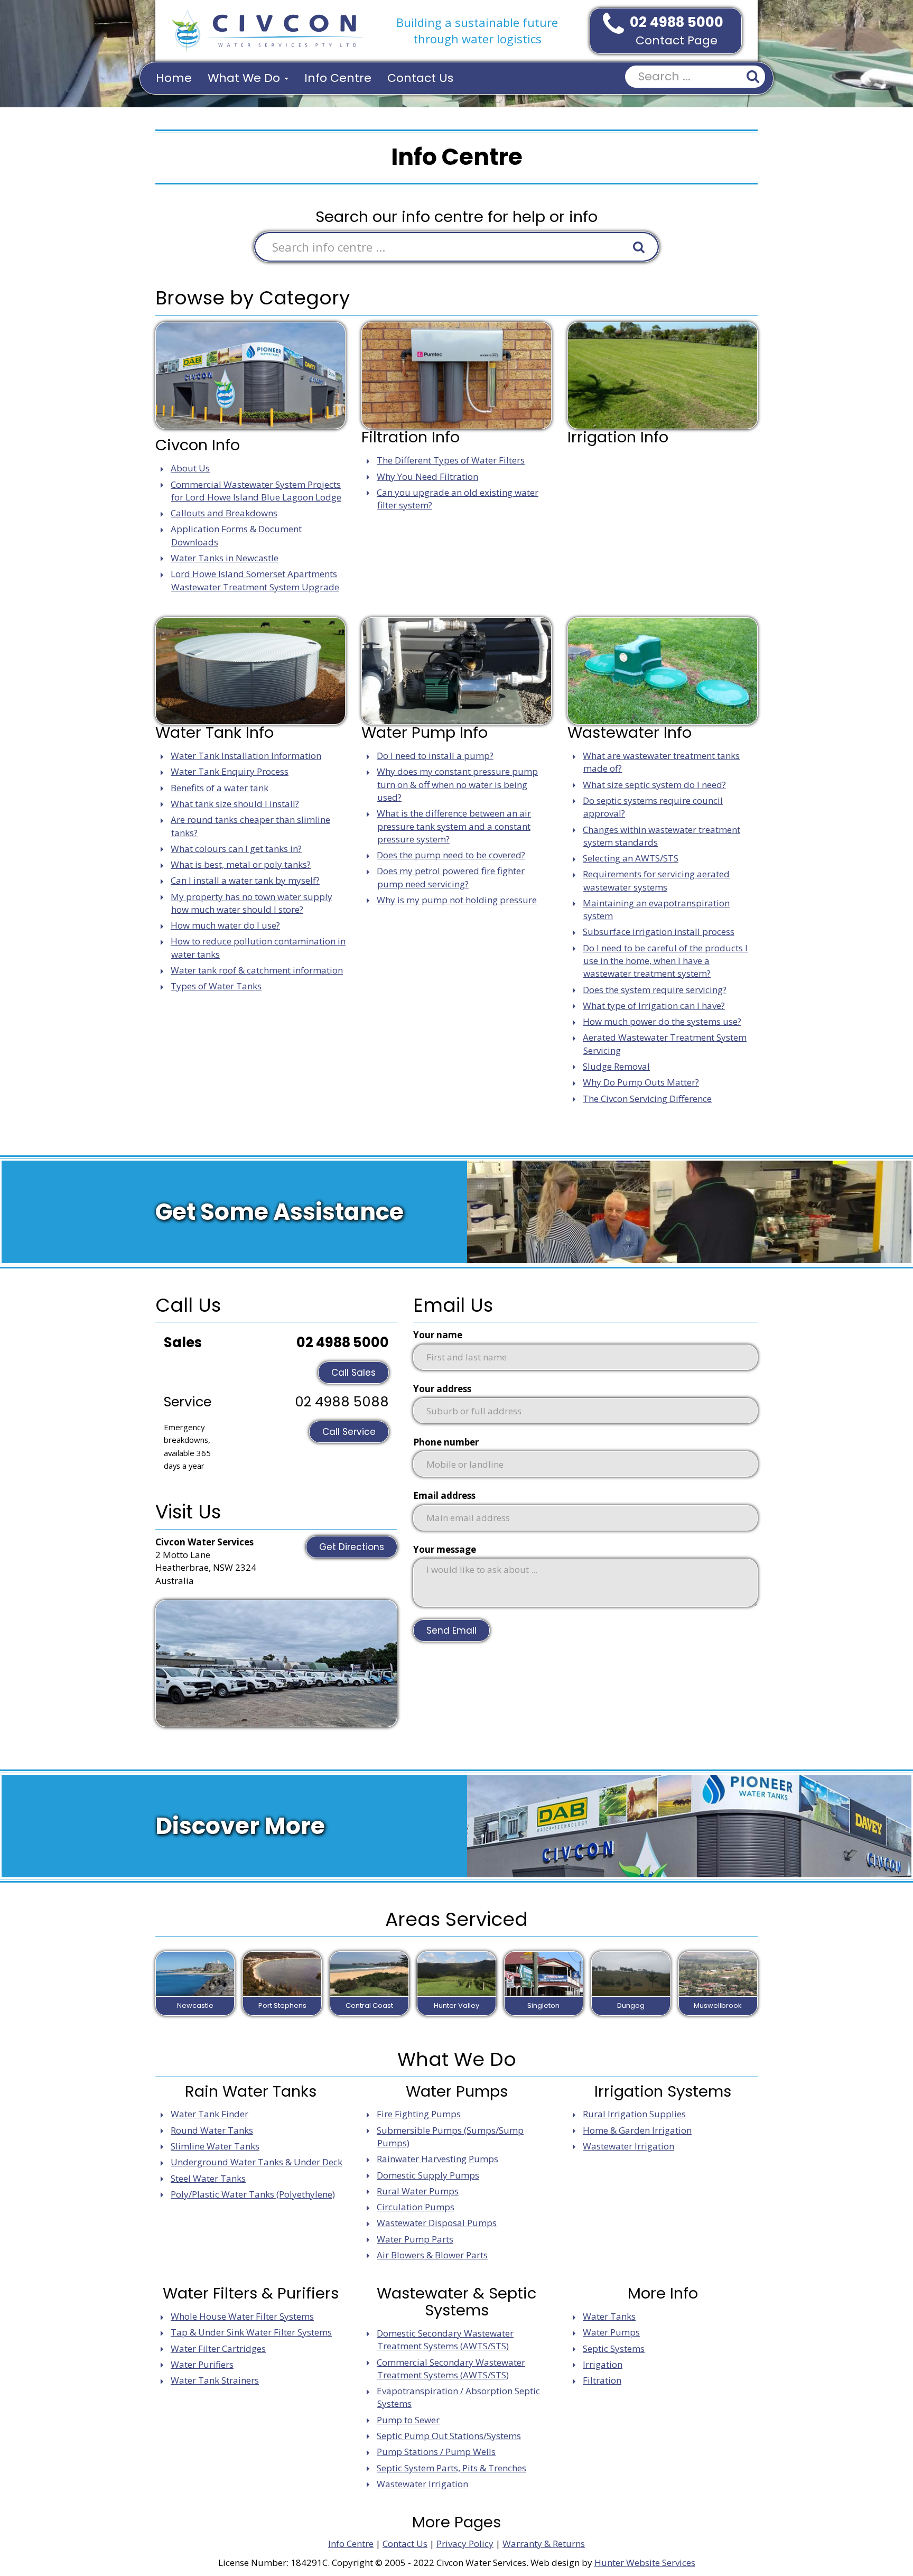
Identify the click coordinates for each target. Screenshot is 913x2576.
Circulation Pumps (416, 2207)
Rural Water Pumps (418, 2191)
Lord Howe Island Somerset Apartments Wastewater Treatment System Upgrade (255, 580)
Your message (445, 1549)
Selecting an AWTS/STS (631, 858)
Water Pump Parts (415, 2239)
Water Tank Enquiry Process (230, 771)
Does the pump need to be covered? (451, 855)
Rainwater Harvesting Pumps (437, 2159)
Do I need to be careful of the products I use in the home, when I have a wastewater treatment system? (665, 961)
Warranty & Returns (544, 2543)
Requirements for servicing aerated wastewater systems (656, 880)
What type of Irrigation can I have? (654, 1006)
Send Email (451, 1630)
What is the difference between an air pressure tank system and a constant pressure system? (454, 826)
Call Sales (353, 1373)
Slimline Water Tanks (215, 2146)
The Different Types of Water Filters (451, 460)
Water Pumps (611, 2332)
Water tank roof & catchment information (257, 970)
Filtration (602, 2380)
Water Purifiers (202, 2364)
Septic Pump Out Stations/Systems (449, 2436)
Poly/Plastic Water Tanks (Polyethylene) (253, 2194)
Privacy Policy (465, 2543)
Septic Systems (614, 2348)
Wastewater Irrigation (628, 2146)
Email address (444, 1495)
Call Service (349, 1432)
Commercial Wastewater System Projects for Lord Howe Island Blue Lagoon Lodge (256, 491)
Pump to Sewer (408, 2420)
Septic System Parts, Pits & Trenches (451, 2468)
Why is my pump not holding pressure (457, 900)
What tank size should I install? (235, 804)
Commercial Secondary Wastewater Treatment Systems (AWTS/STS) (451, 2369)
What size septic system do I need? (654, 785)
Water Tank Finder (209, 2114)
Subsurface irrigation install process (659, 932)
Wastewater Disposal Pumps (437, 2223)
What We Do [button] (245, 78)
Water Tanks (609, 2316)
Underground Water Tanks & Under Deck (257, 2162)
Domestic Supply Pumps (428, 2175)
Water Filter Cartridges (218, 2348)
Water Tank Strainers (215, 2380)
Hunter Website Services (645, 2563)
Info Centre (338, 78)
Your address (442, 1389)
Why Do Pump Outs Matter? (641, 1082)
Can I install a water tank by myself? (245, 880)
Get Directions (352, 1547)
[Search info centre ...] (639, 247)
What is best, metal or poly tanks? (241, 864)
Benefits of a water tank (220, 788)
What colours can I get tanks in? (236, 849)
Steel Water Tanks (208, 2178)
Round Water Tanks (212, 2130)
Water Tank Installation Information (246, 756)
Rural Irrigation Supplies (634, 2114)
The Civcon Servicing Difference (647, 1099)
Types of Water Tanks (216, 986)
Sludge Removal (616, 1066)
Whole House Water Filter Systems (242, 2316)
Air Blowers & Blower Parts (432, 2255)
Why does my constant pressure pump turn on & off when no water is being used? (457, 784)
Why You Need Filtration (427, 476)
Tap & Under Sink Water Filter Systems (251, 2332)
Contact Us (420, 78)
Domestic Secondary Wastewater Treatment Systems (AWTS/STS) (445, 2339)
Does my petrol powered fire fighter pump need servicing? (451, 877)
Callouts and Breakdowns (224, 513)
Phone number (446, 1442)
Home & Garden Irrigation (637, 2130)
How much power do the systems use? (662, 1021)
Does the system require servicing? (655, 990)
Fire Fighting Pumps (419, 2114)
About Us (190, 468)
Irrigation (603, 2364)
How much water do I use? (225, 925)
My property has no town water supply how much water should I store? (251, 903)
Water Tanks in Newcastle (225, 558)
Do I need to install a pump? (435, 756)
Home (174, 78)
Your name (438, 1335)
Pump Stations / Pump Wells (436, 2452)
